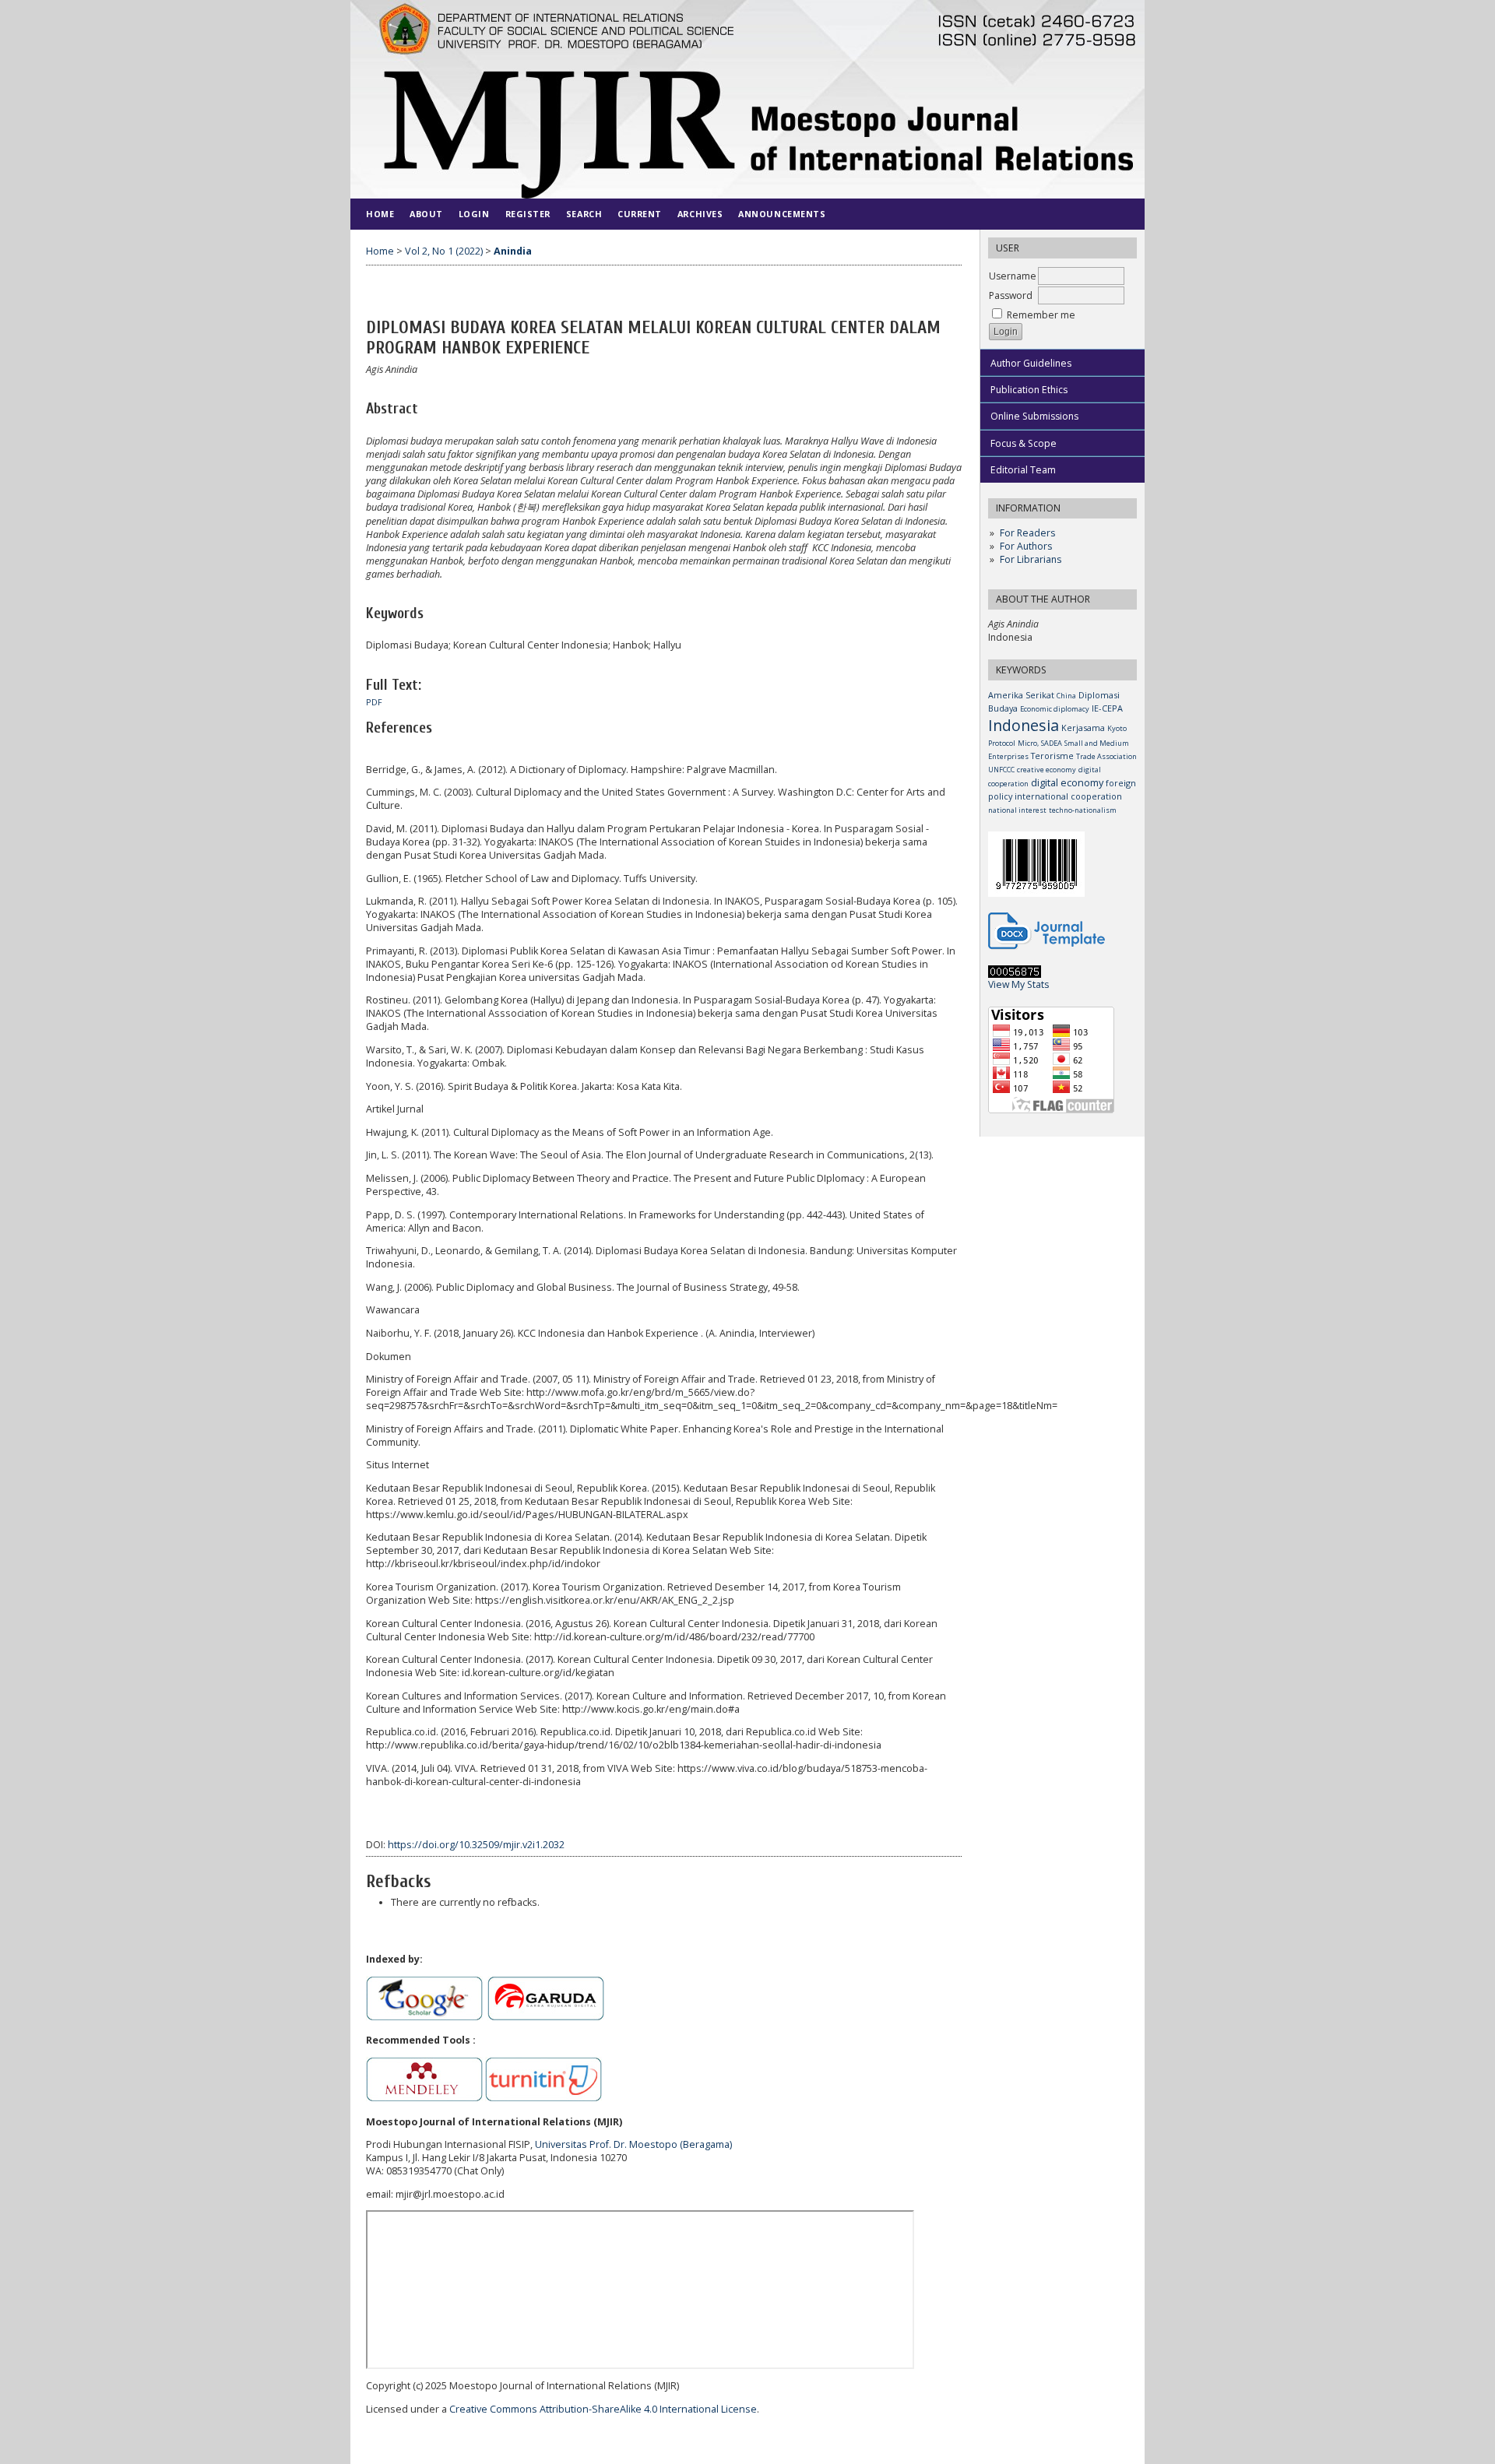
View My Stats (1018, 984)
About (426, 214)
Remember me (1041, 315)
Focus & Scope (1024, 443)
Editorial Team (1023, 470)
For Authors (1026, 546)
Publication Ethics (1029, 390)
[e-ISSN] (1036, 893)
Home (380, 214)
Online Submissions (1034, 416)
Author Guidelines (1031, 363)
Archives (700, 214)
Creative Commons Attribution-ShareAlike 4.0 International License (603, 2409)
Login (474, 214)
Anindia (513, 251)
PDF (374, 702)
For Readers (1027, 533)
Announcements (782, 214)
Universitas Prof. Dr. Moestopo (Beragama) (633, 2144)
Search (584, 214)
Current (640, 214)
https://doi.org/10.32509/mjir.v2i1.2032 (476, 1845)
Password (1011, 295)
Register (528, 214)
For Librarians (1031, 559)
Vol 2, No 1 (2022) (444, 251)
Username (1013, 276)
